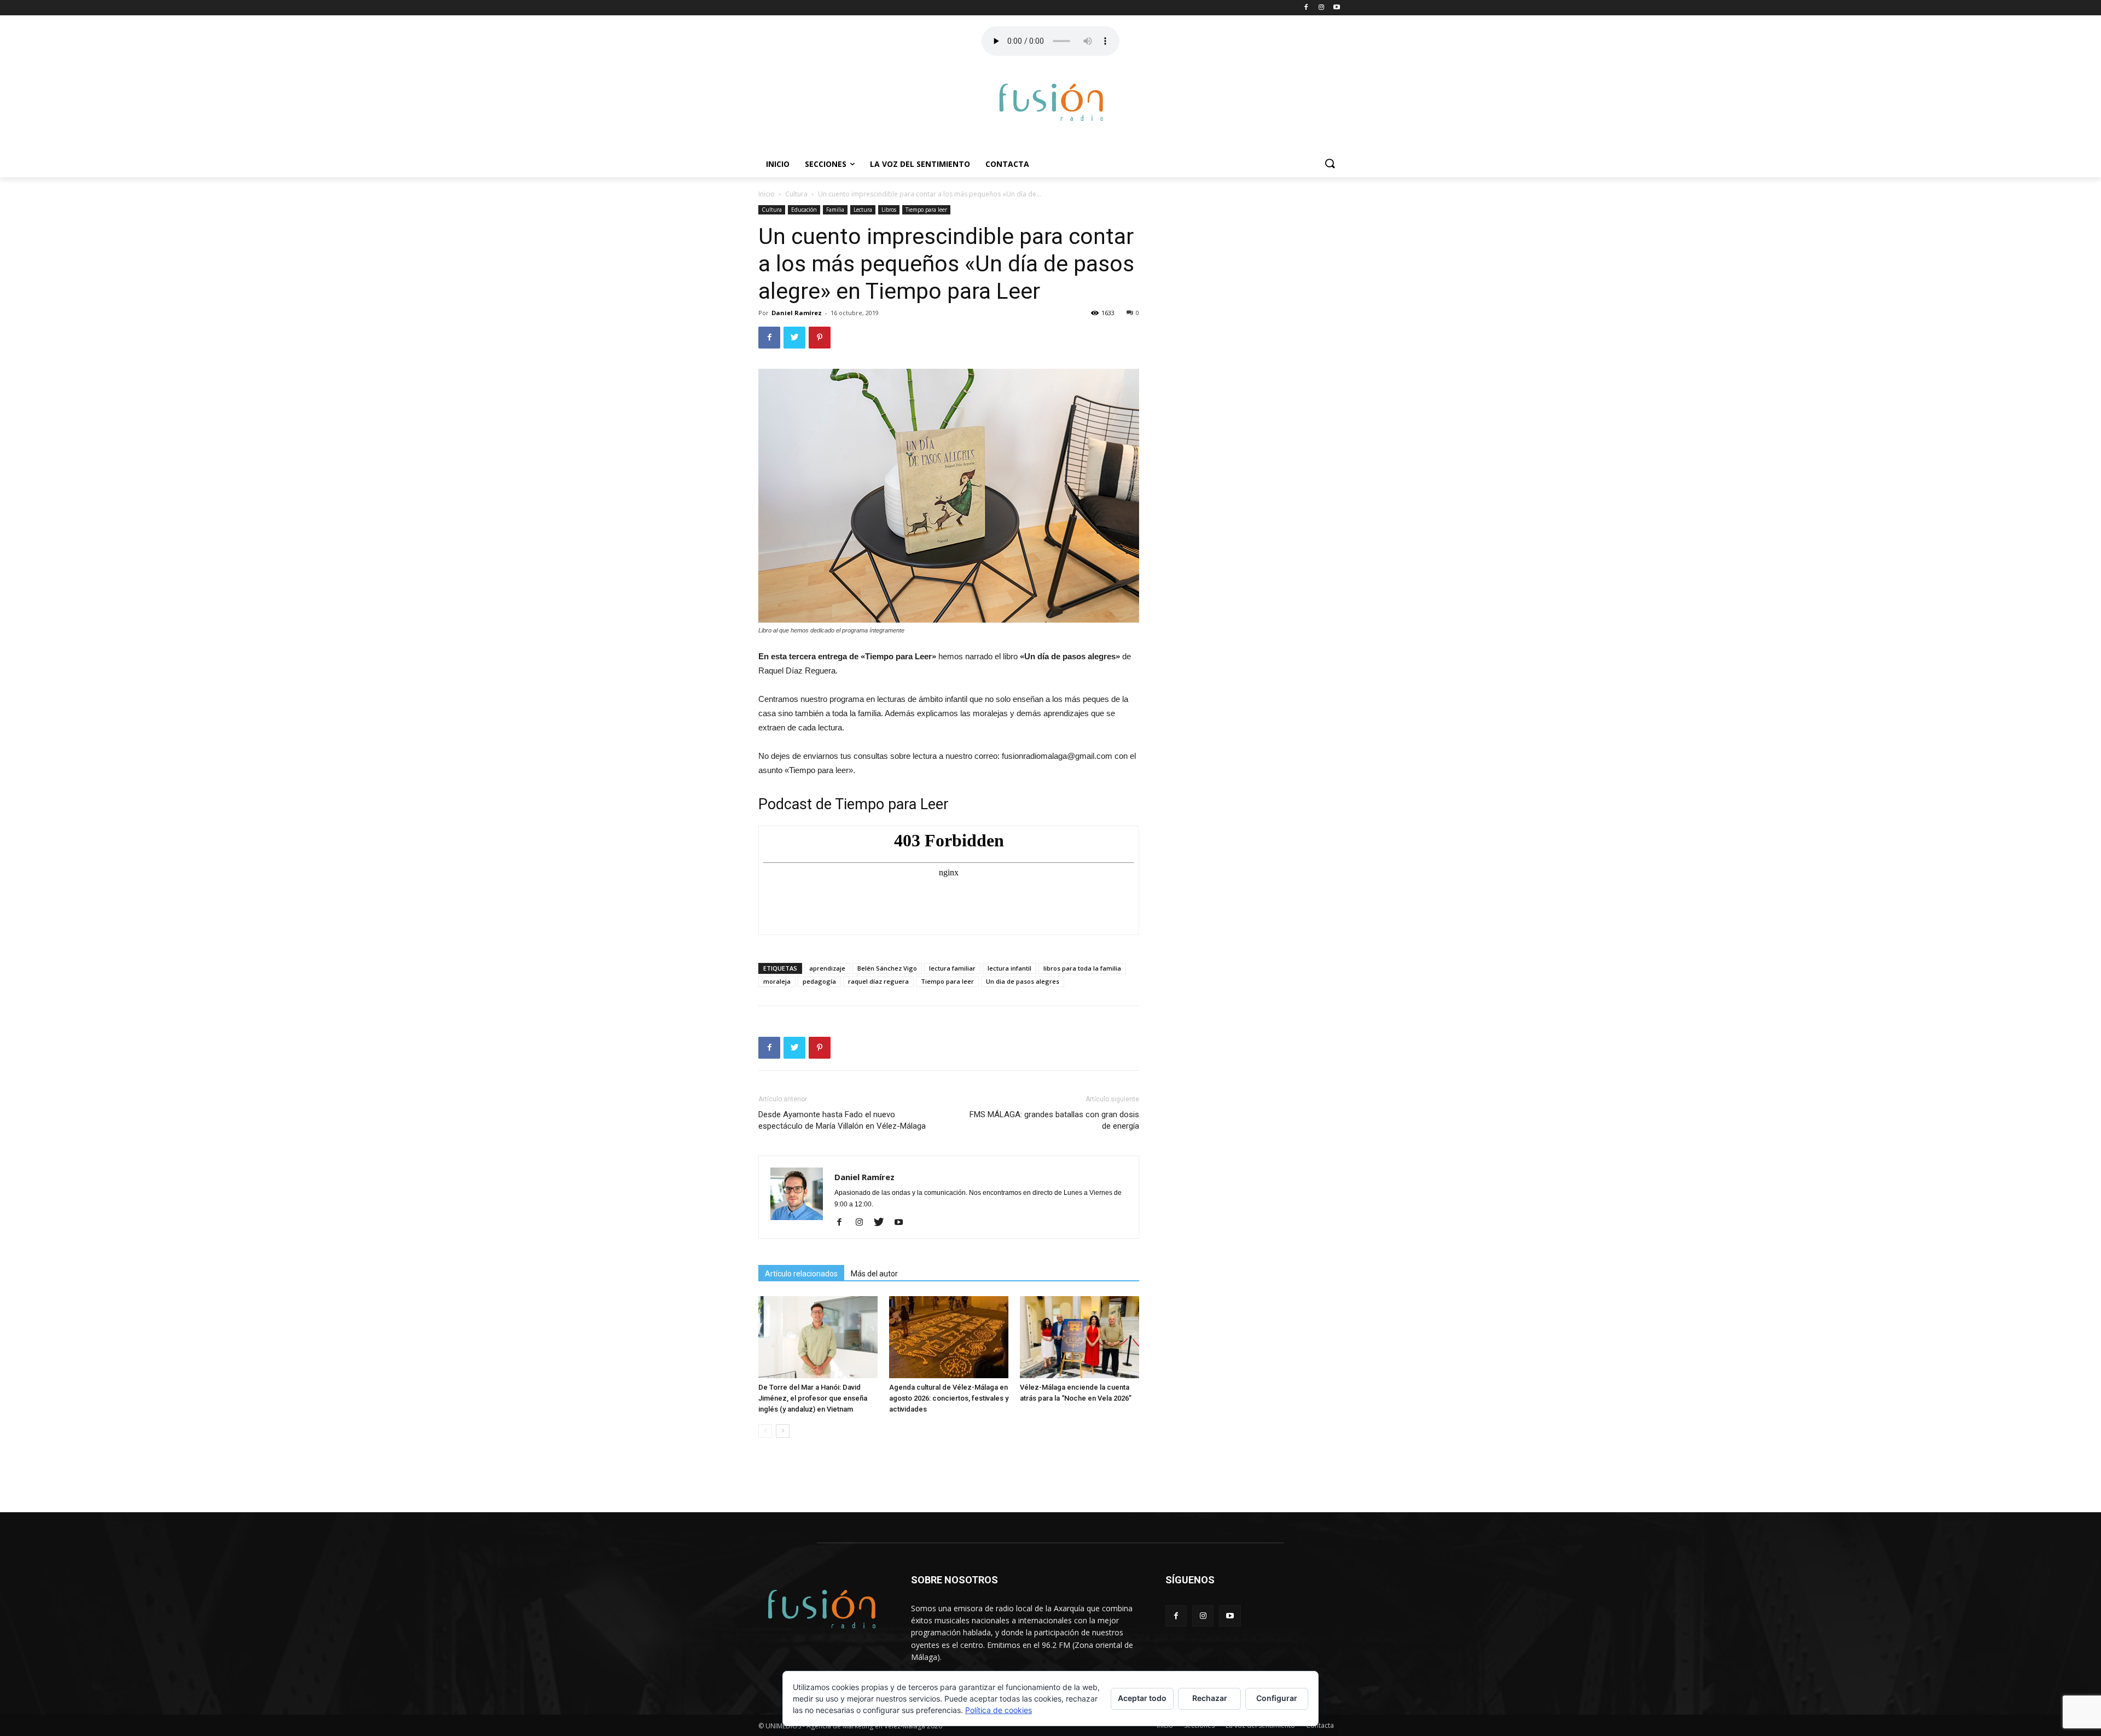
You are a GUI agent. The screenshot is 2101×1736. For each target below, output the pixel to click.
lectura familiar (952, 968)
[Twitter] (883, 1223)
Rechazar (1210, 1698)
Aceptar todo (1142, 1698)
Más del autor (874, 1274)
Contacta (1007, 164)
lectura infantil (1009, 968)
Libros (889, 210)
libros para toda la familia (1082, 968)
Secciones (826, 164)
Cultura (796, 194)
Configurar (1277, 1698)
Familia (835, 210)
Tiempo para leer (926, 210)
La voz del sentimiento (920, 164)
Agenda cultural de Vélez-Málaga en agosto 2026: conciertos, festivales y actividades (949, 1398)
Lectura (863, 210)
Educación (804, 210)
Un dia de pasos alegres (1023, 981)
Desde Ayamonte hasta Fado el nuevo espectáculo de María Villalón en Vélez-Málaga (842, 1120)
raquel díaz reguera (878, 981)
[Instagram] (863, 1223)
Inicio (778, 164)
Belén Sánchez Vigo (887, 968)
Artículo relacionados (801, 1274)
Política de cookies (999, 1710)
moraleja (777, 981)
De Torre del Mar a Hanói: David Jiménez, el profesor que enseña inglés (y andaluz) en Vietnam (813, 1398)
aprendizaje (827, 968)
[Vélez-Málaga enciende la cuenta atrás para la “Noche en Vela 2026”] (1079, 1337)
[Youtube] (902, 1223)
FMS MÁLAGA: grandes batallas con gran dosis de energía (1054, 1120)
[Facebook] (843, 1223)
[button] (1330, 164)
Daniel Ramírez (797, 313)
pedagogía (819, 981)
